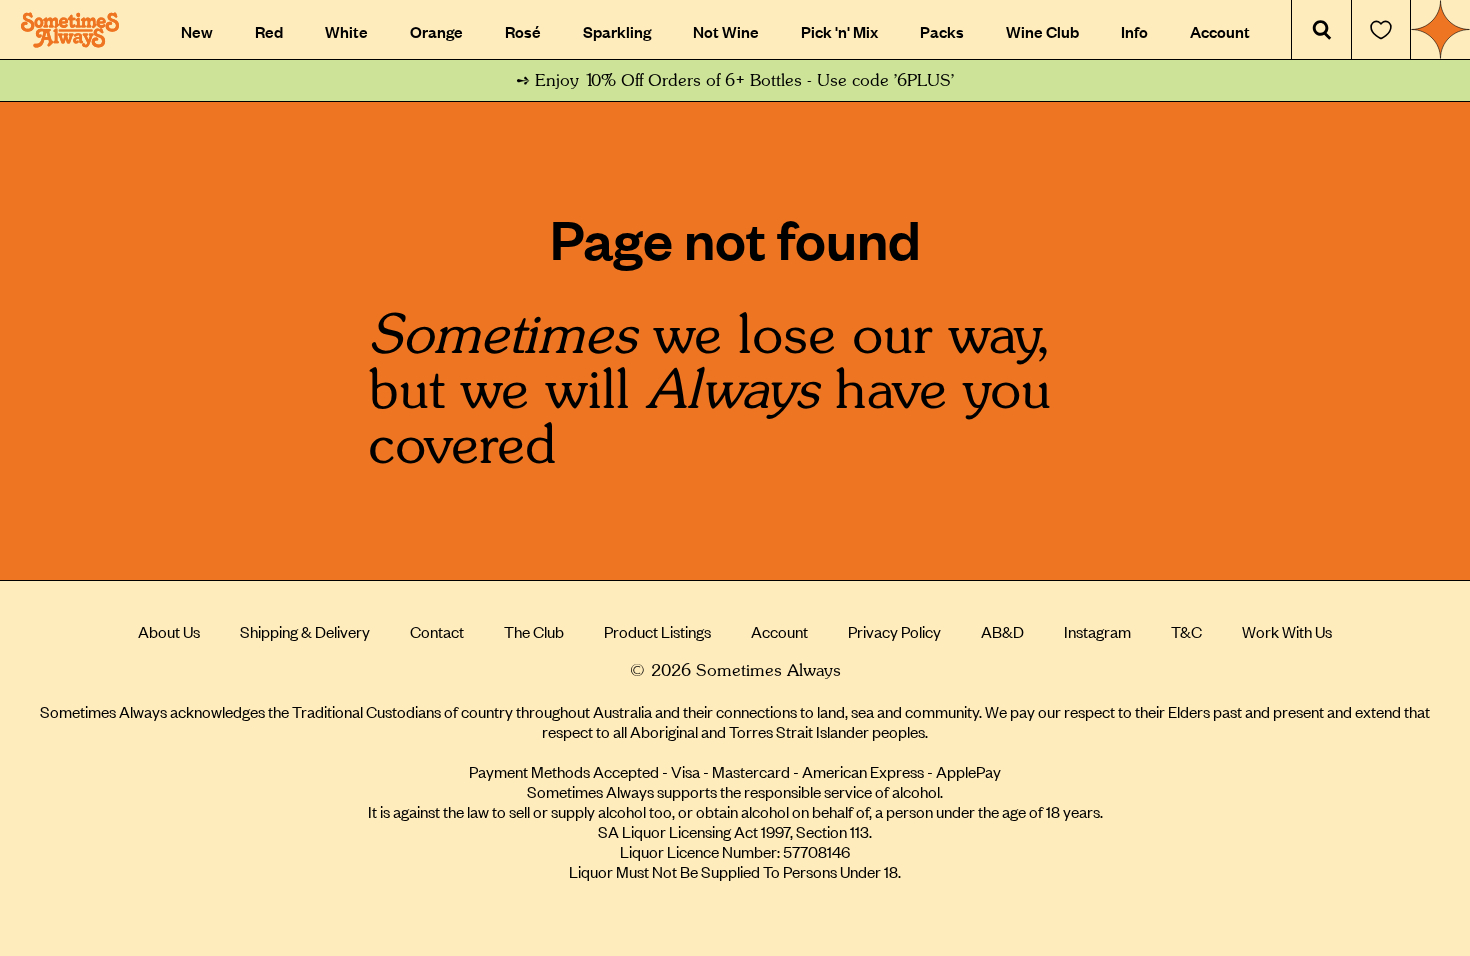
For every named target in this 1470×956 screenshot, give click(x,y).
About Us (169, 631)
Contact (437, 631)
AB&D (1002, 631)
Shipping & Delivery (305, 631)
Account (779, 631)
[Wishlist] (1381, 30)
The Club (534, 631)
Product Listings (657, 631)
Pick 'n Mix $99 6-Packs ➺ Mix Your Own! (735, 80)
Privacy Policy (894, 631)
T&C (1186, 631)
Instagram (1097, 631)
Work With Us (1287, 631)
